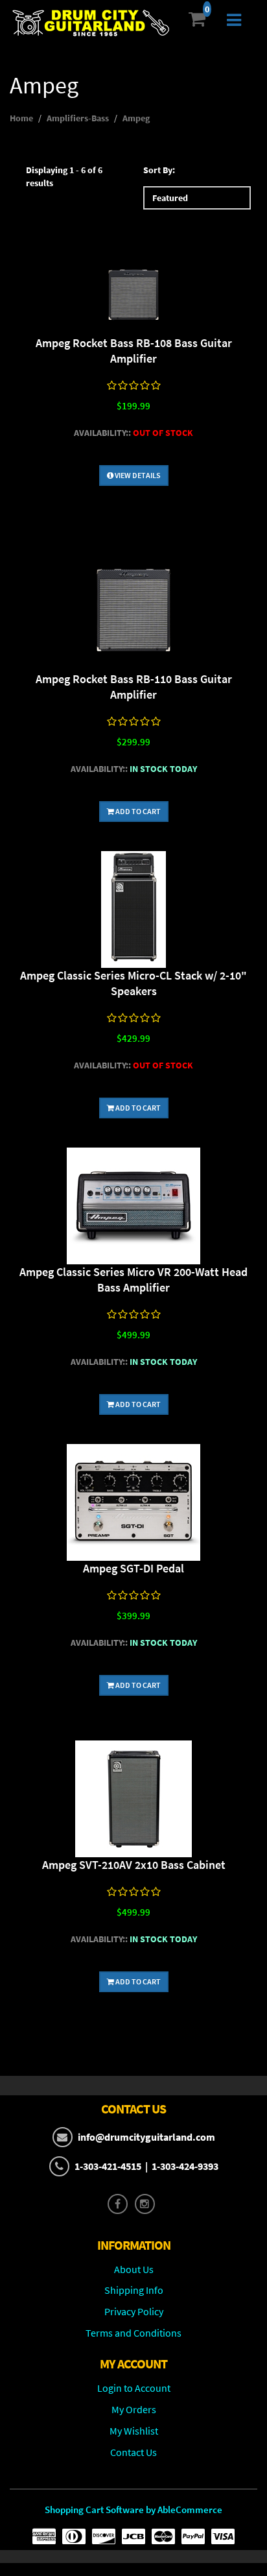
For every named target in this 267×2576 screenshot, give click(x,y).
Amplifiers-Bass (78, 118)
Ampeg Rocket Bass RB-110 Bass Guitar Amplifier (134, 687)
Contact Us (133, 2452)
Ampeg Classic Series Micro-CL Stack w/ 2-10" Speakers (133, 983)
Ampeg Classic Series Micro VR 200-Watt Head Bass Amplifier (133, 1280)
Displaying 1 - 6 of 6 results (64, 176)
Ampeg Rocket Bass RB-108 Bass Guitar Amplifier (134, 351)
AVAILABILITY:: (102, 433)
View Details (137, 475)
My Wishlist (134, 2431)
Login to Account (134, 2388)
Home (21, 118)
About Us (134, 2269)
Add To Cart (137, 811)
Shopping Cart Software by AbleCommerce (133, 2510)
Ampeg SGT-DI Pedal (133, 1568)
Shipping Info (134, 2290)
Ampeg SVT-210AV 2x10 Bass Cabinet (134, 1865)
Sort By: (159, 170)
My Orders (134, 2409)
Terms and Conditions (133, 2333)
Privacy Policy (134, 2311)
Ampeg (136, 118)
